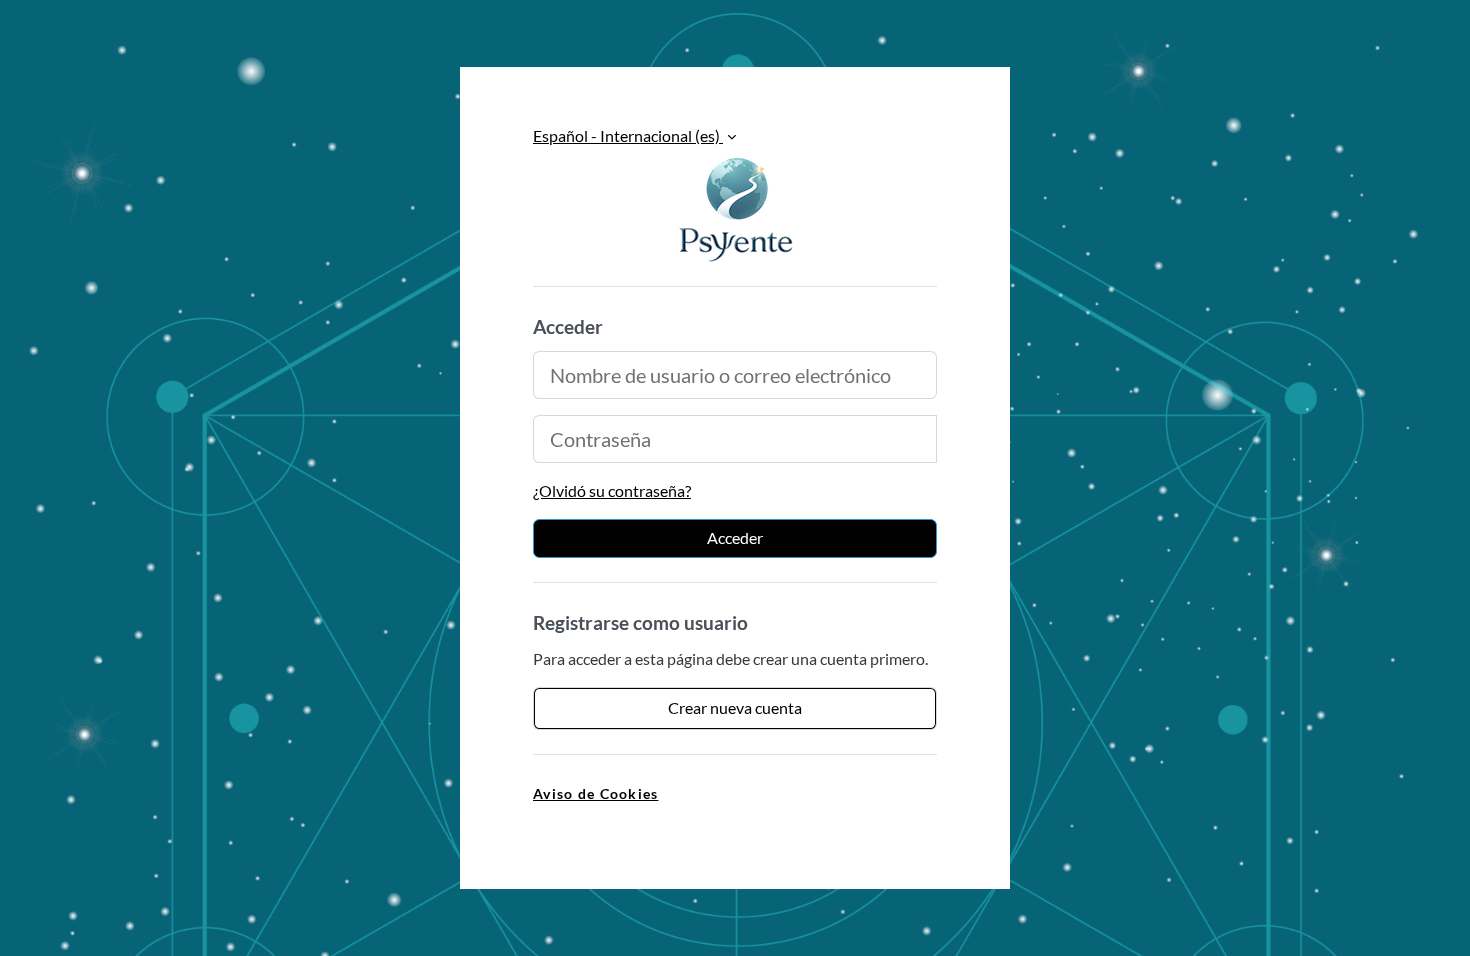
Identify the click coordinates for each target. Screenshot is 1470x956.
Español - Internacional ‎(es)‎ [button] (628, 135)
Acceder (735, 537)
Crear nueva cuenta (735, 707)
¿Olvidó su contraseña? (612, 490)
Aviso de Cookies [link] (595, 793)
